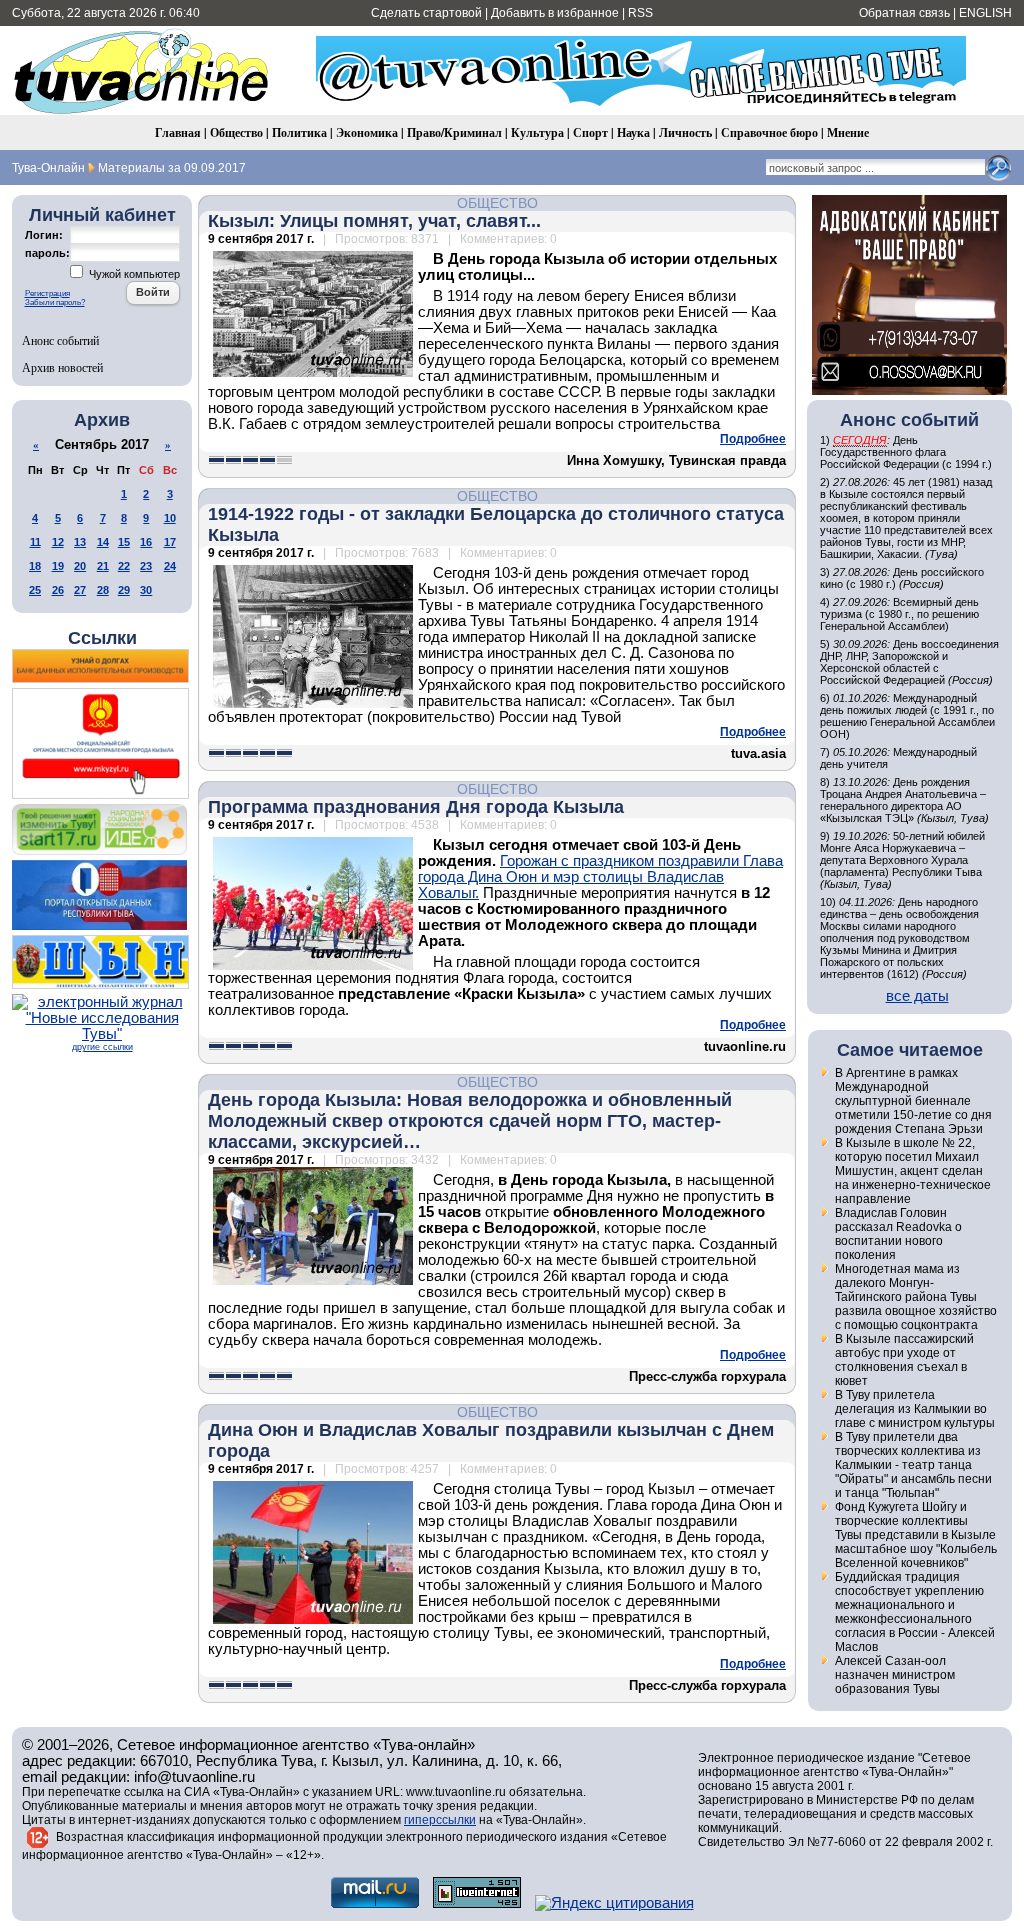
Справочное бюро (769, 132)
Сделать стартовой (426, 13)
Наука (633, 132)
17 (170, 542)
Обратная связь (904, 13)
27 (80, 590)
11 (35, 542)
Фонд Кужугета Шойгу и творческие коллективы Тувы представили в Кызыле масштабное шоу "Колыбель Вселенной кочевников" (916, 1535)
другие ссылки (102, 1047)
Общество (236, 132)
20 (80, 566)
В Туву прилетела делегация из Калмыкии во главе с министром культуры (915, 1409)
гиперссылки (440, 1820)
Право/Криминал (454, 132)
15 (124, 542)
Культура (537, 132)
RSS (640, 13)
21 (103, 566)
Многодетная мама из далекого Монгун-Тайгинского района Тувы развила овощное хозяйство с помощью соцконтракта (916, 1297)
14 (103, 542)
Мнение (848, 132)
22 (124, 566)
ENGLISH (985, 13)
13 (80, 542)
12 (58, 542)
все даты (917, 996)
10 (170, 518)
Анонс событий (60, 340)
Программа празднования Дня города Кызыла (416, 807)
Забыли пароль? (55, 302)
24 (170, 566)
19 (58, 566)
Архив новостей (62, 367)
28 (103, 590)
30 (146, 590)
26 (58, 590)
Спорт (590, 132)
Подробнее (753, 439)
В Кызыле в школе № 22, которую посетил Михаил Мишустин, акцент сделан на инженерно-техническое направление (913, 1171)
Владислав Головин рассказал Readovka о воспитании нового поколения (898, 1234)
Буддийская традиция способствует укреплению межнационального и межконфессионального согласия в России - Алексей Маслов (915, 1612)
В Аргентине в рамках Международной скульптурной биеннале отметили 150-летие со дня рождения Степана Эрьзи (913, 1101)
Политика (299, 132)
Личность (685, 132)
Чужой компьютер (133, 274)
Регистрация (47, 293)
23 (146, 566)
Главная (178, 132)
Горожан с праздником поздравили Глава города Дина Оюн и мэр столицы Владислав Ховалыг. (600, 877)
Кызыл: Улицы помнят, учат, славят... (374, 221)
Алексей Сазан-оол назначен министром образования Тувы (895, 1675)
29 (124, 590)
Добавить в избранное (555, 13)
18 (35, 566)
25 (35, 590)
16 (146, 542)
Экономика (367, 132)
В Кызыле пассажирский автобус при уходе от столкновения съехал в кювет (904, 1360)
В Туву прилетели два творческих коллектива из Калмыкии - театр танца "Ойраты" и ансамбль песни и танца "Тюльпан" (913, 1465)
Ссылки (102, 638)
